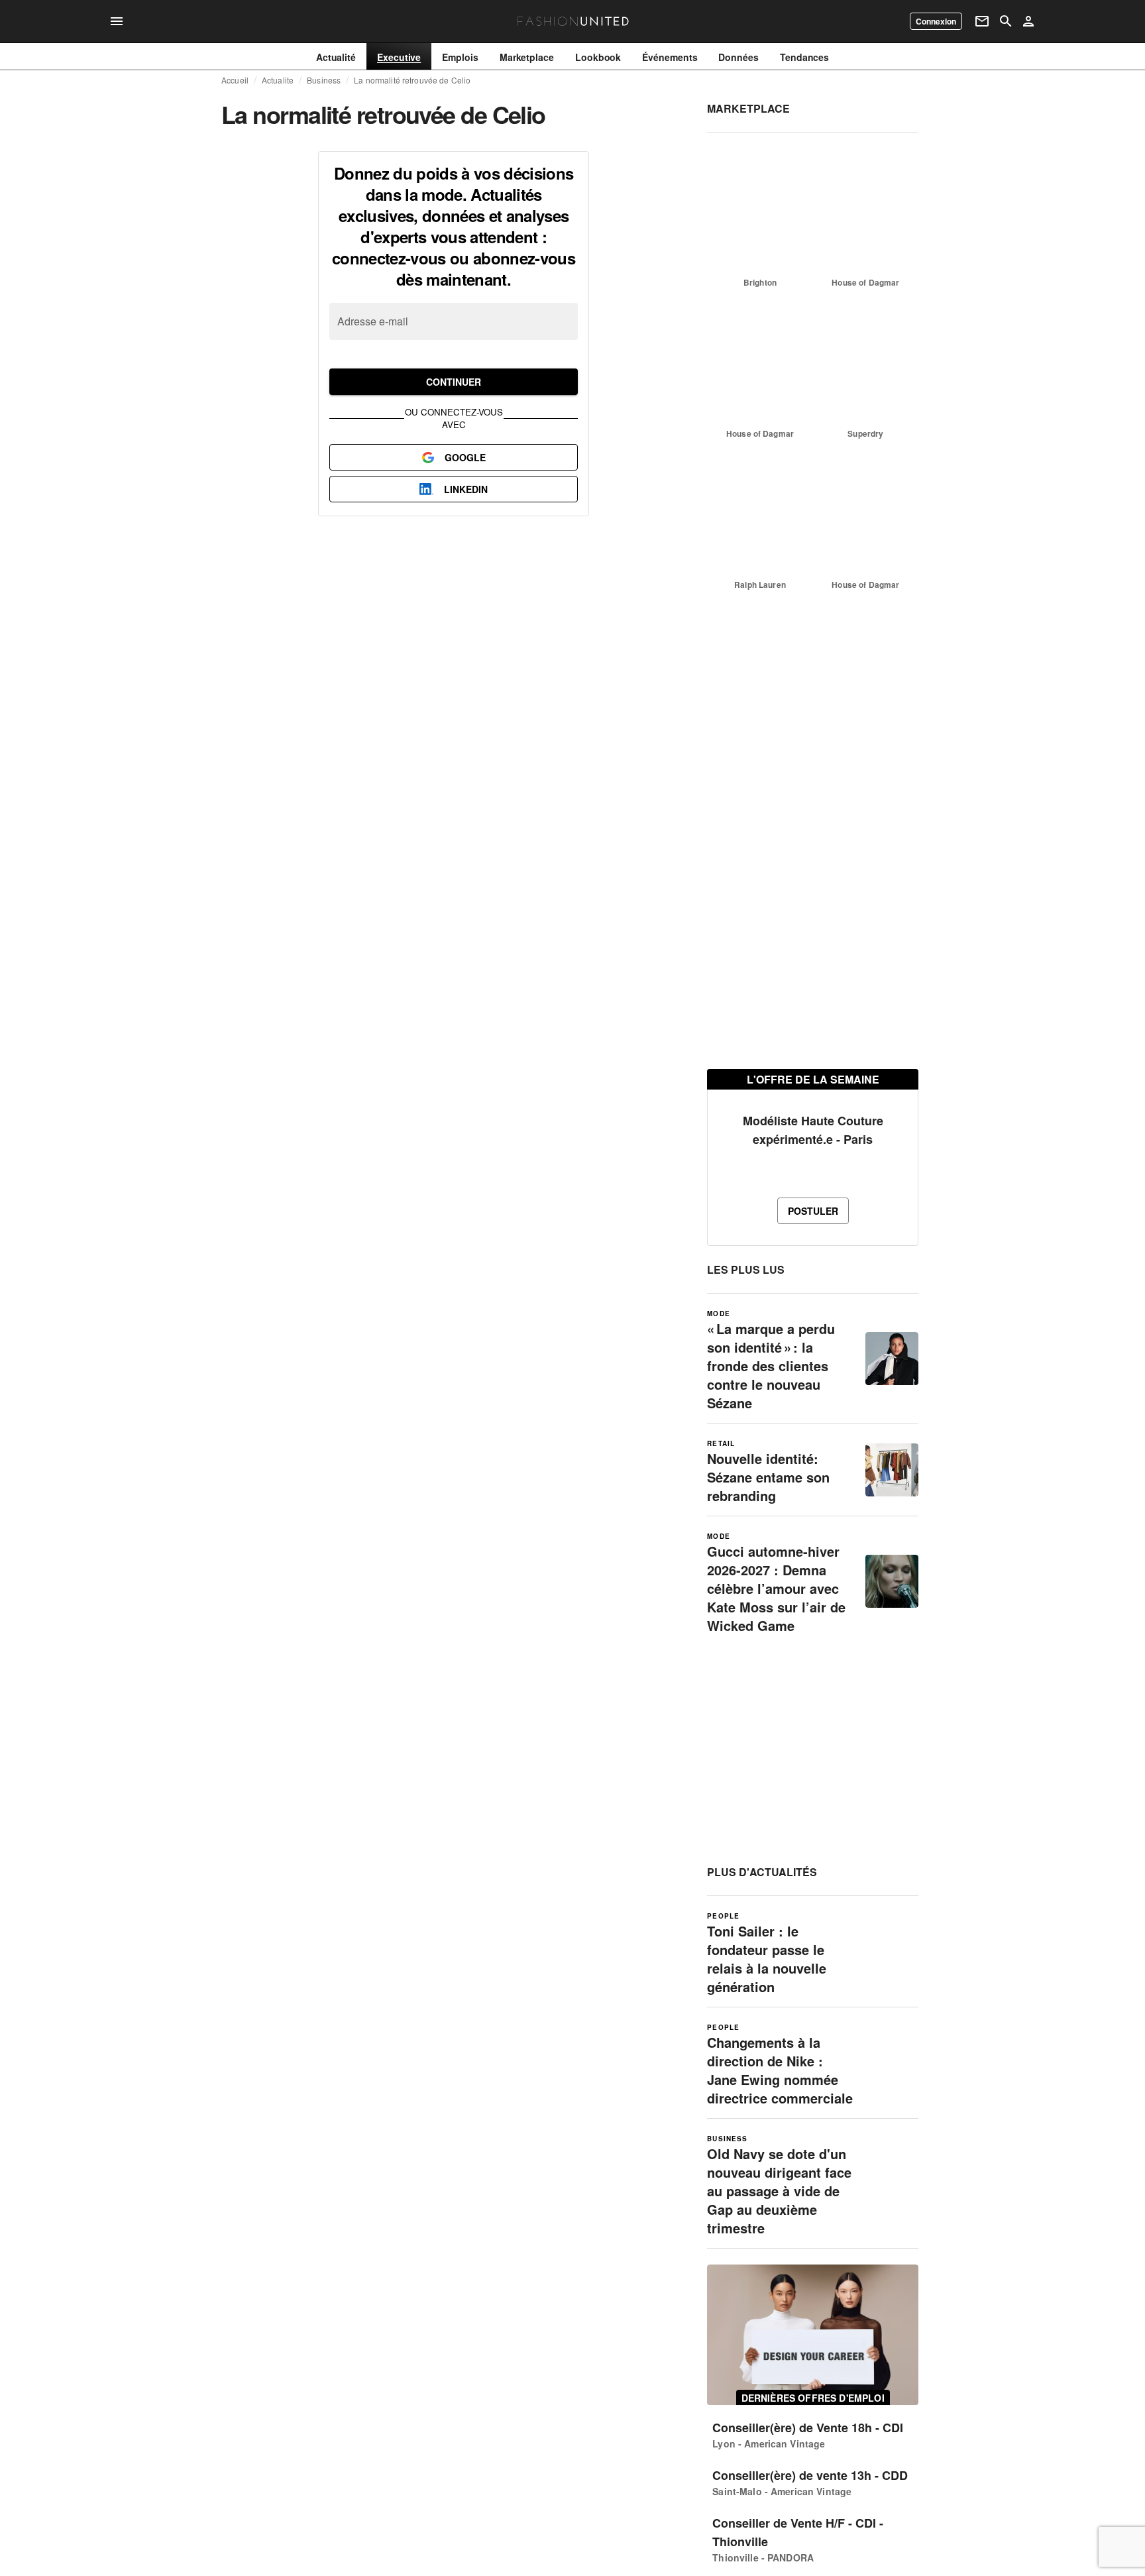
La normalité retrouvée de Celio (412, 80)
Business (324, 80)
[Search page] (1006, 21)
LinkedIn (466, 489)
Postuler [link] (813, 1211)
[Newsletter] (982, 21)
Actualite (278, 80)
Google (465, 457)
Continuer (454, 382)
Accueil (235, 80)
